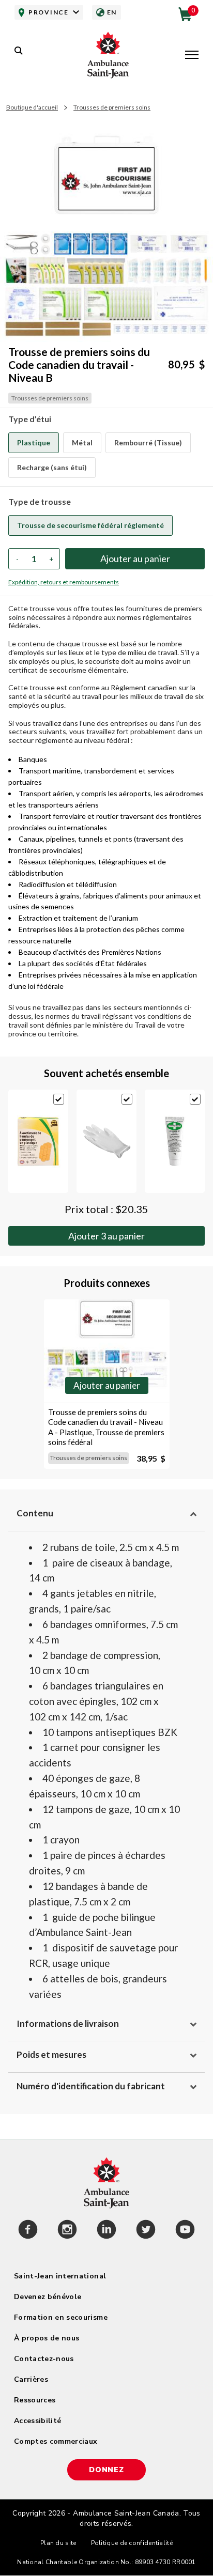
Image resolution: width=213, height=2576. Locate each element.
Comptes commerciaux (56, 2441)
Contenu (35, 1513)
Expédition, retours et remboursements (64, 582)
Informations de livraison (68, 2023)
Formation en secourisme (61, 2317)
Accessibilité (38, 2421)
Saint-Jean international (60, 2276)
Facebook (28, 2231)
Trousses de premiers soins (112, 107)
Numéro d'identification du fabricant (91, 2086)
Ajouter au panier (106, 1236)
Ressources (35, 2400)
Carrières (31, 2379)
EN (112, 12)
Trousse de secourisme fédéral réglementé (90, 525)
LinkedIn (106, 2231)
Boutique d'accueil (32, 107)
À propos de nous (47, 2338)
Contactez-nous (44, 2359)
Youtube (185, 2231)
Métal (82, 443)
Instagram (67, 2231)
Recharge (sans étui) (52, 467)
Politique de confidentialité (132, 2543)
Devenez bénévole (48, 2297)
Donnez (106, 2470)
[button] (192, 56)
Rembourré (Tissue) (148, 443)
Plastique (34, 443)
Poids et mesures (51, 2054)
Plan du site (58, 2543)
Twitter (146, 2231)
